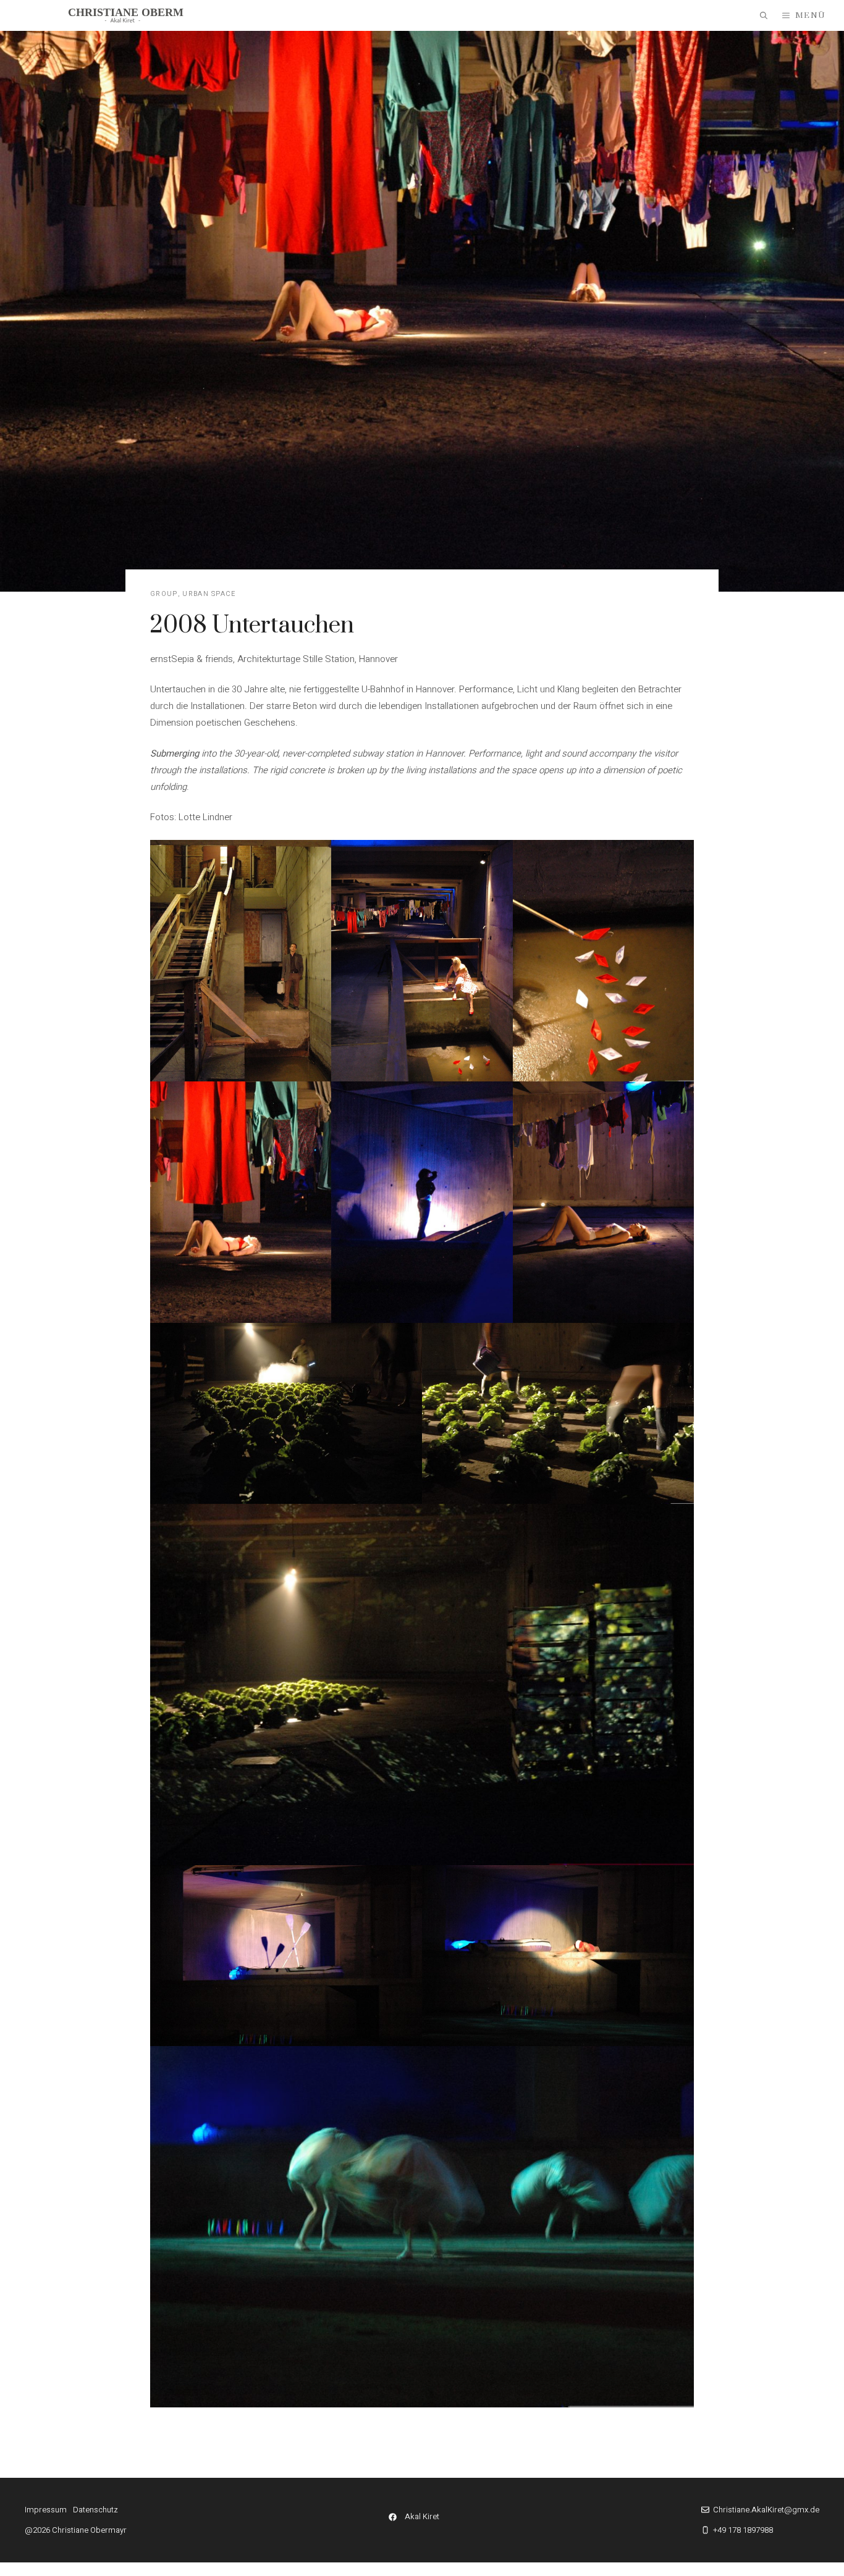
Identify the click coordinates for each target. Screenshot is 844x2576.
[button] (764, 15)
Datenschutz (95, 2510)
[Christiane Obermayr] (126, 15)
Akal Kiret (422, 2516)
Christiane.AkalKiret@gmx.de (766, 2510)
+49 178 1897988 (743, 2530)
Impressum (46, 2510)
